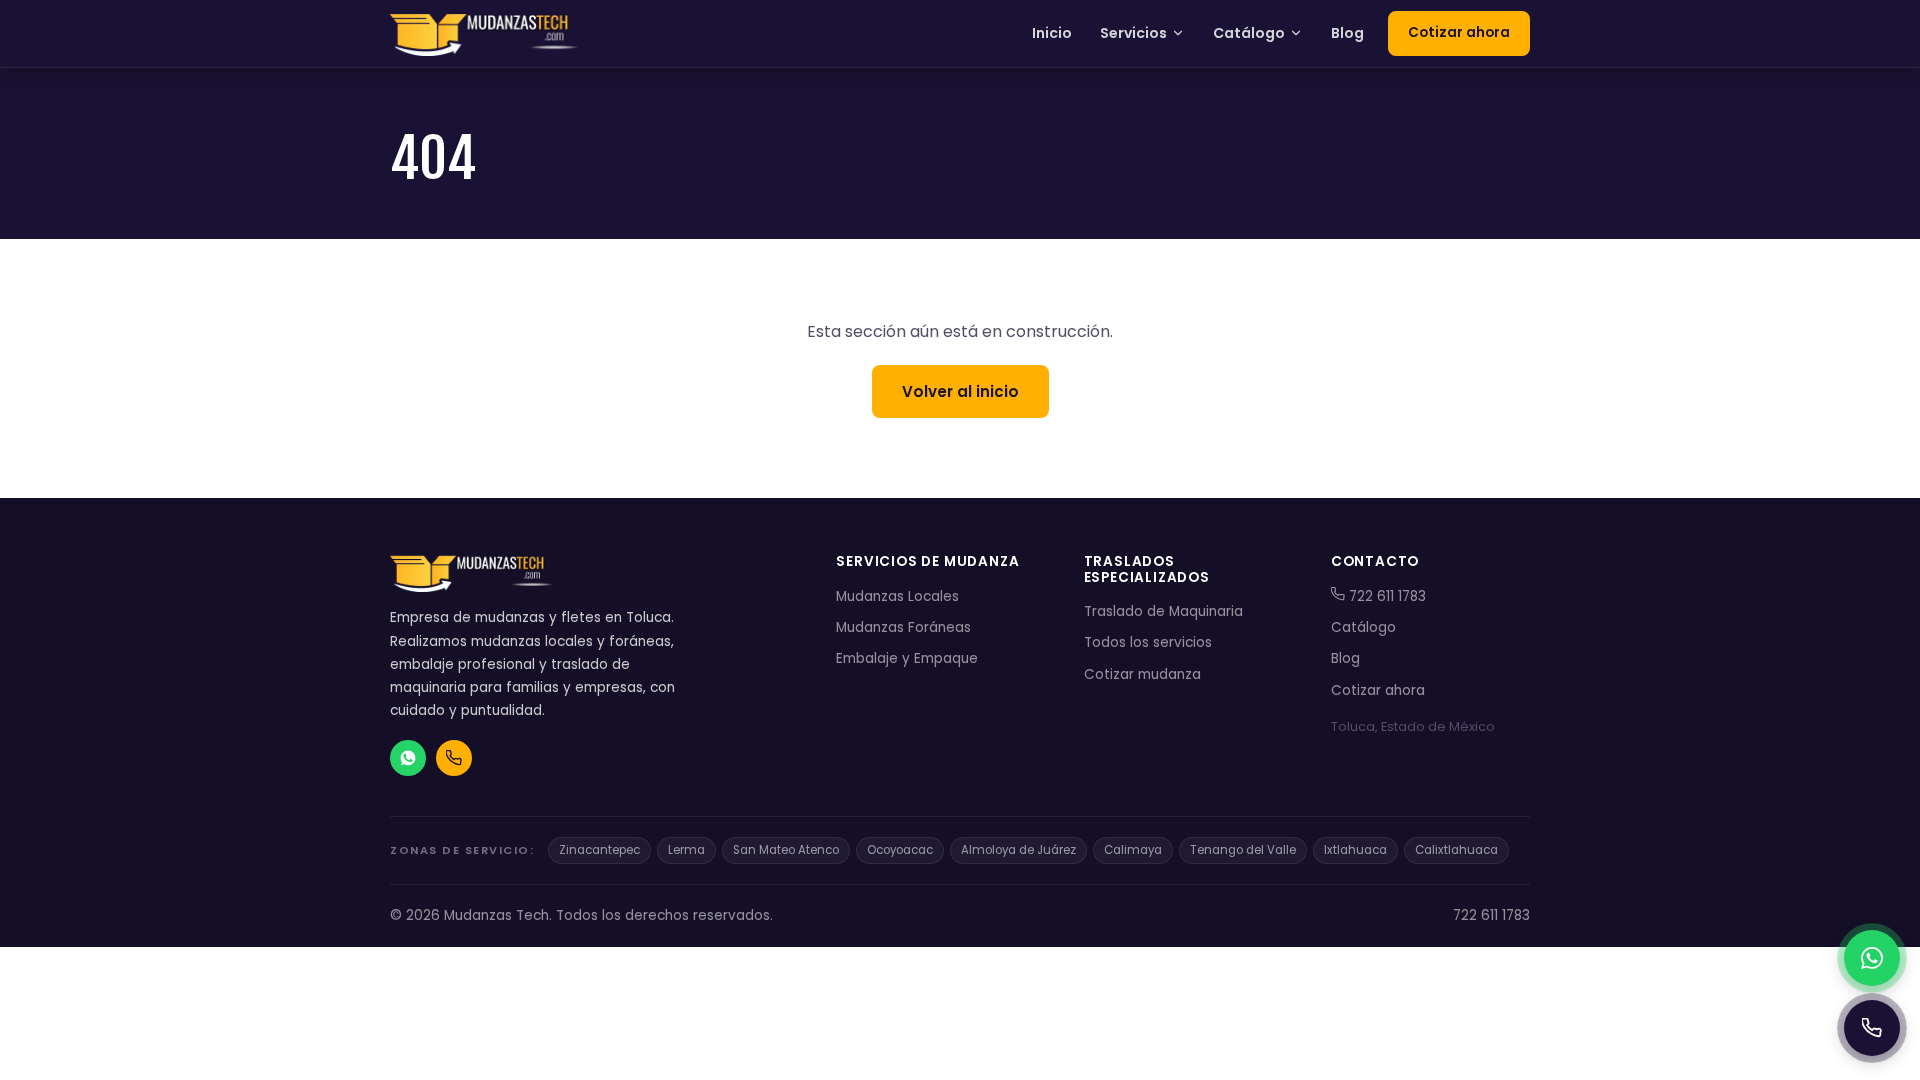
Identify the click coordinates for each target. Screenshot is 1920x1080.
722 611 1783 (1385, 596)
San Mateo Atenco (786, 850)
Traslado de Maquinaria (1163, 611)
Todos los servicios (1148, 642)
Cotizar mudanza (1142, 674)
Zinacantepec (599, 850)
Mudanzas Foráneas (903, 627)
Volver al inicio (960, 391)
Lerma (686, 850)
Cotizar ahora (1459, 32)
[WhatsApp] (1872, 958)
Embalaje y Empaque (907, 658)
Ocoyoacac (900, 850)
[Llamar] (1872, 1028)
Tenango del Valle (1243, 850)
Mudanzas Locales (897, 596)
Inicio (1052, 33)
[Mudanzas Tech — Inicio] (486, 34)
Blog (1347, 33)
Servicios (1133, 33)
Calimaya (1133, 850)
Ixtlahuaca (1355, 850)
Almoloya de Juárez (1018, 850)
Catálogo (1249, 33)
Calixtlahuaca (1456, 850)
